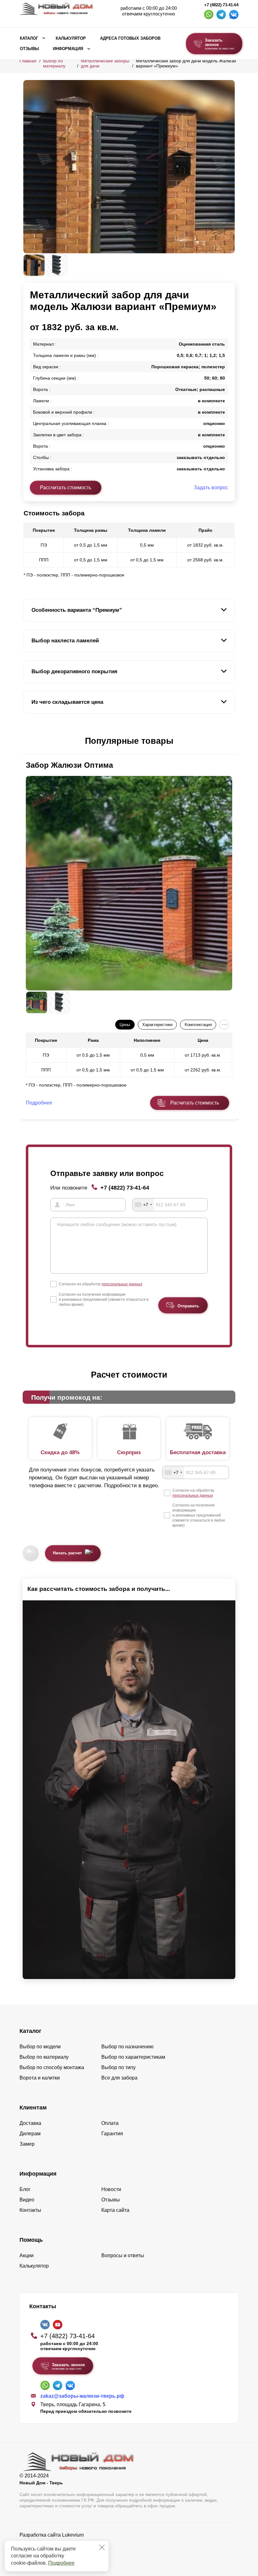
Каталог (29, 38)
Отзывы (29, 49)
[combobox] (143, 1205)
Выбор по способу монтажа (52, 2067)
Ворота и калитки (40, 2078)
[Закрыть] (102, 2547)
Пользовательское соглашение (56, 2551)
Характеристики (157, 1025)
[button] (27, 741)
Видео (27, 2200)
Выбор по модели (40, 2047)
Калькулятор (71, 38)
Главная (28, 61)
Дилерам (30, 2134)
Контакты (30, 2210)
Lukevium (73, 2535)
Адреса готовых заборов (130, 38)
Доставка (30, 2123)
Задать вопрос (211, 488)
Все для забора (119, 2078)
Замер (27, 2144)
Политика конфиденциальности (56, 2544)
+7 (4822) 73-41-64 (221, 5)
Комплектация (198, 1025)
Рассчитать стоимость (66, 488)
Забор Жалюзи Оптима (69, 765)
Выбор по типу (118, 2067)
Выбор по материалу (54, 63)
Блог (25, 2189)
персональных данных (122, 1284)
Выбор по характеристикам (133, 2057)
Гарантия (112, 2134)
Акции (27, 2255)
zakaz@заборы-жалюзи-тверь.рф (82, 2396)
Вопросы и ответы (123, 2255)
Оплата (110, 2123)
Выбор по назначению (127, 2047)
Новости (111, 2189)
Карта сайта (115, 2210)
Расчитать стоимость (195, 1103)
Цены (125, 1025)
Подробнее (61, 2563)
